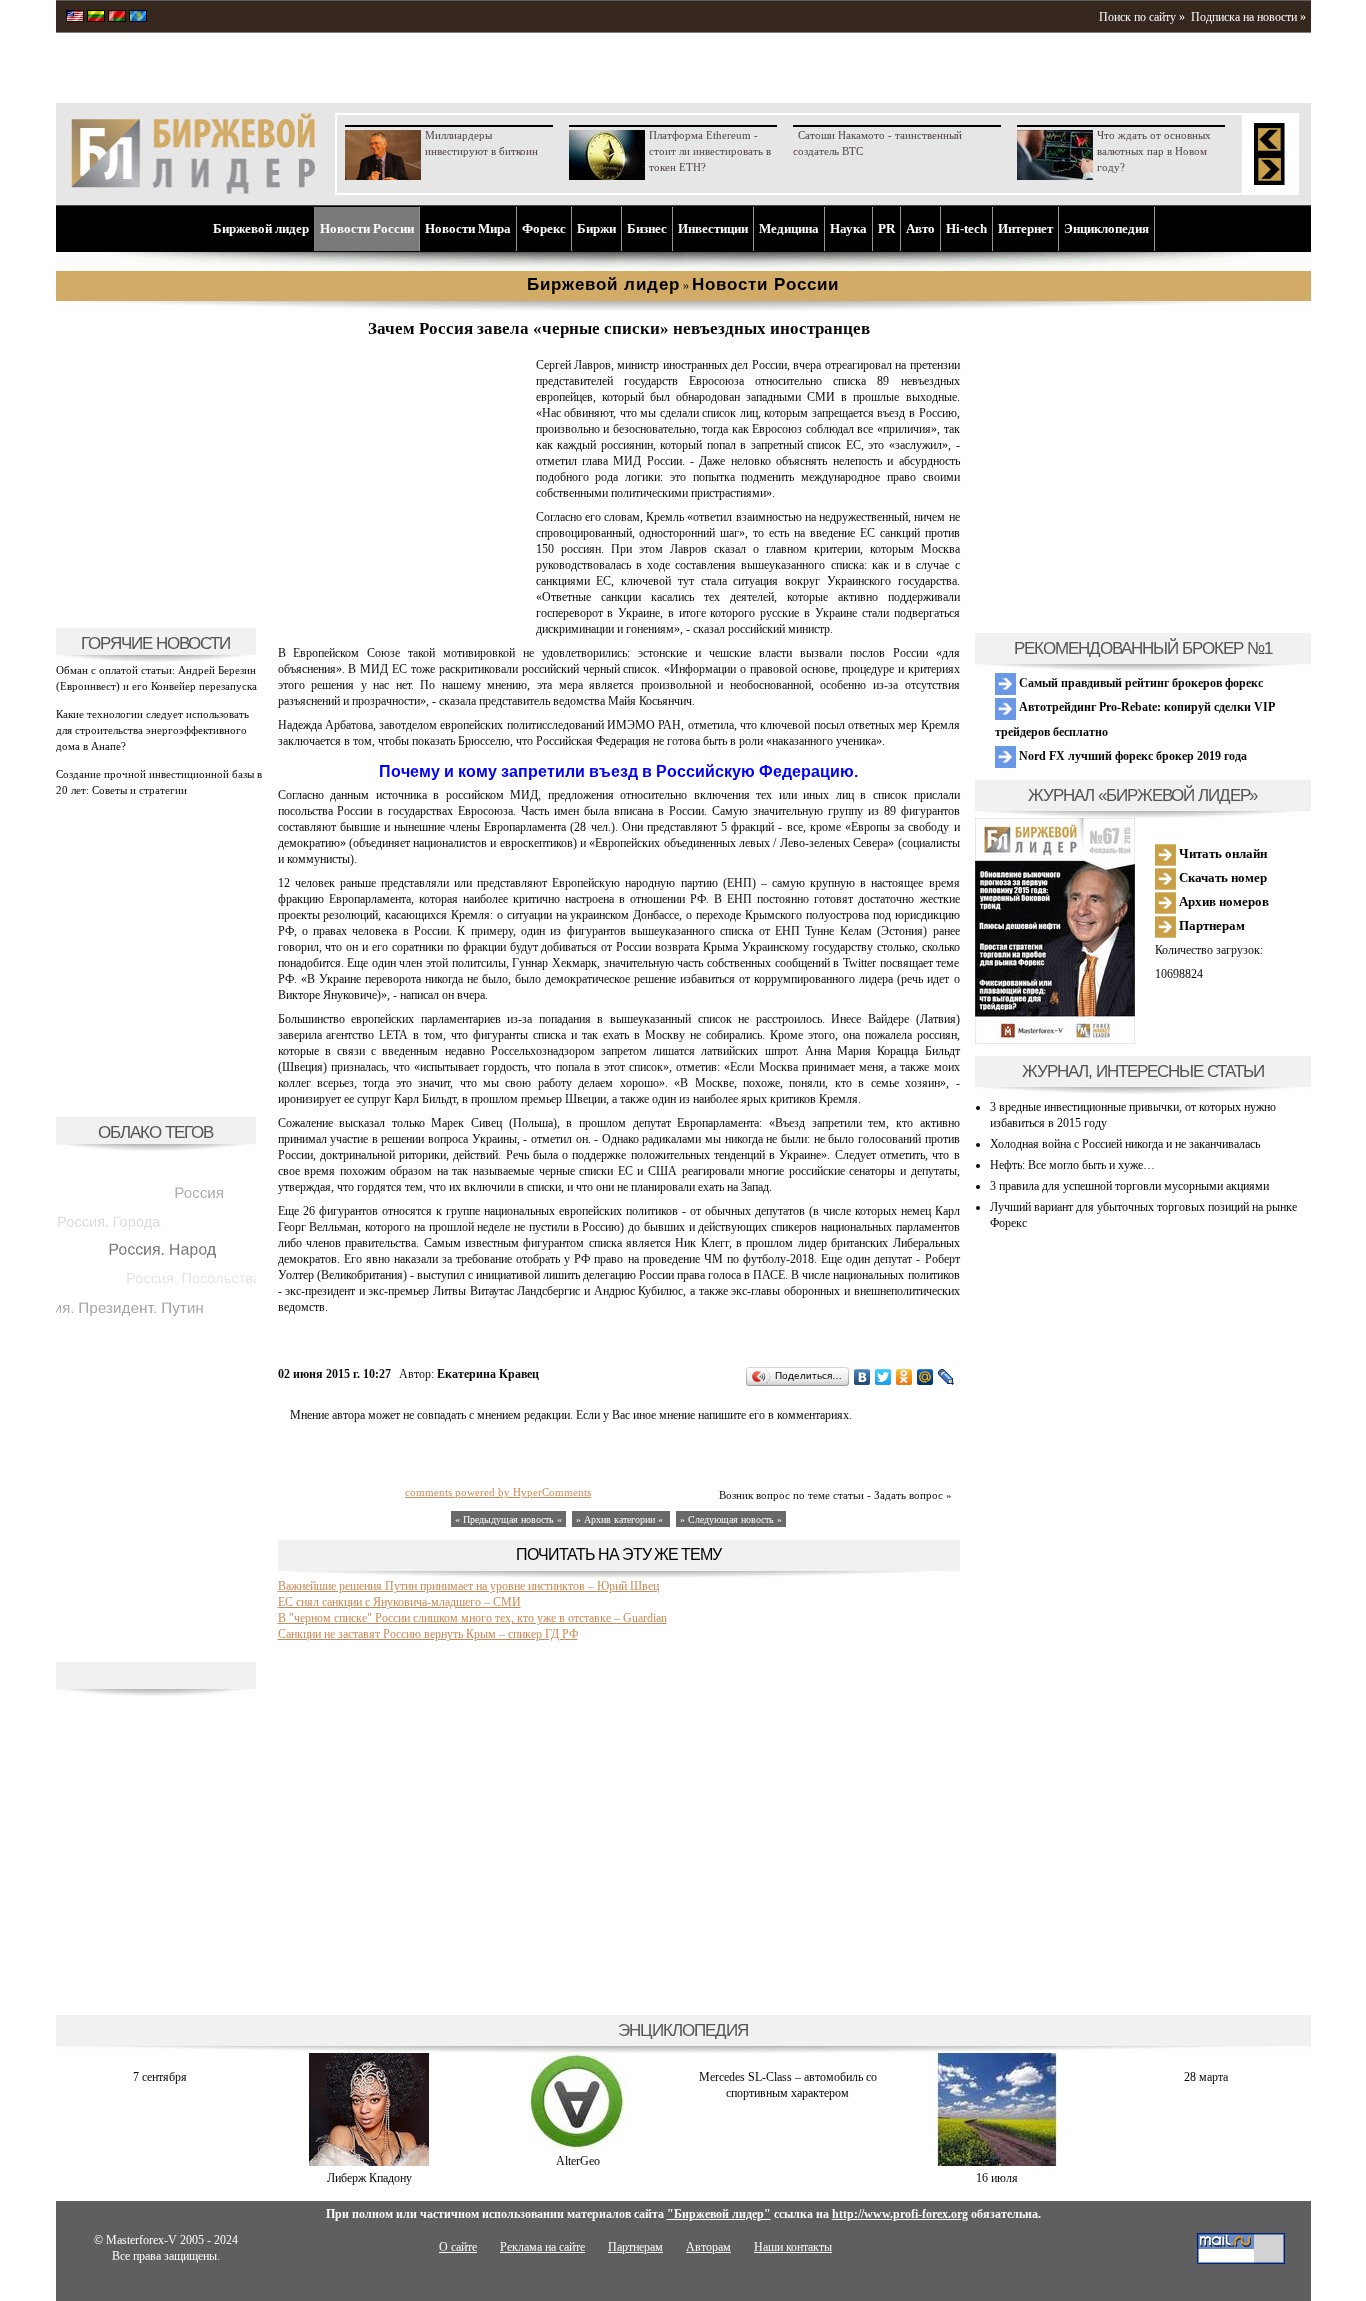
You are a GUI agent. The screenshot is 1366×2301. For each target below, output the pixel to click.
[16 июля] (997, 2162)
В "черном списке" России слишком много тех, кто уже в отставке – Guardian (472, 1618)
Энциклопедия (1106, 228)
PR (886, 228)
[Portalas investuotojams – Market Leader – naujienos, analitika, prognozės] (96, 18)
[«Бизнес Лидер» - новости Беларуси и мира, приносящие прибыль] (117, 18)
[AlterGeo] (578, 2145)
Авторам (708, 2247)
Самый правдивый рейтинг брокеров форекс (1139, 683)
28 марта (1206, 2077)
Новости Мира (468, 228)
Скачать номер (1221, 877)
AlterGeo (578, 2161)
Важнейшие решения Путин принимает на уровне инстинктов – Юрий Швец (468, 1586)
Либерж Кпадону (369, 2178)
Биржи (596, 228)
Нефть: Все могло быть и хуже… (1072, 1165)
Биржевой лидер (261, 228)
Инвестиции (713, 228)
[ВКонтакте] (862, 1377)
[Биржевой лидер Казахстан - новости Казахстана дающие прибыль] (138, 18)
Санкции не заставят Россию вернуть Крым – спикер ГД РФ (428, 1634)
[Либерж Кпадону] (369, 2162)
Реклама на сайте (542, 2247)
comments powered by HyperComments (498, 1492)
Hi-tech (966, 228)
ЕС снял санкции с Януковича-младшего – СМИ (399, 1602)
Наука (848, 228)
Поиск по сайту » (1142, 17)
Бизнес (647, 228)
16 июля (997, 2178)
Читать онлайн (1221, 853)
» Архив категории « (621, 1519)
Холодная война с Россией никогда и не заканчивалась (1125, 1144)
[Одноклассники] (904, 1377)
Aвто (920, 228)
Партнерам (1210, 925)
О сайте (458, 2247)
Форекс (544, 228)
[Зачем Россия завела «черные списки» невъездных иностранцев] (403, 606)
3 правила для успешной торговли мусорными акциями (1129, 1186)
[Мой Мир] (925, 1377)
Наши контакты (793, 2247)
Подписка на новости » (1248, 17)
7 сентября (160, 2077)
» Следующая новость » (731, 1519)
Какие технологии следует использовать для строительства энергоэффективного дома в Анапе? (152, 730)
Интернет (1025, 228)
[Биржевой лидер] (193, 190)
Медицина (789, 228)
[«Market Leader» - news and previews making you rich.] (75, 18)
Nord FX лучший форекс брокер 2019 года (1131, 756)
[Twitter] (883, 1377)
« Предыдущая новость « (508, 1519)
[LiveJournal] (946, 1377)
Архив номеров (1222, 901)
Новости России (367, 228)
